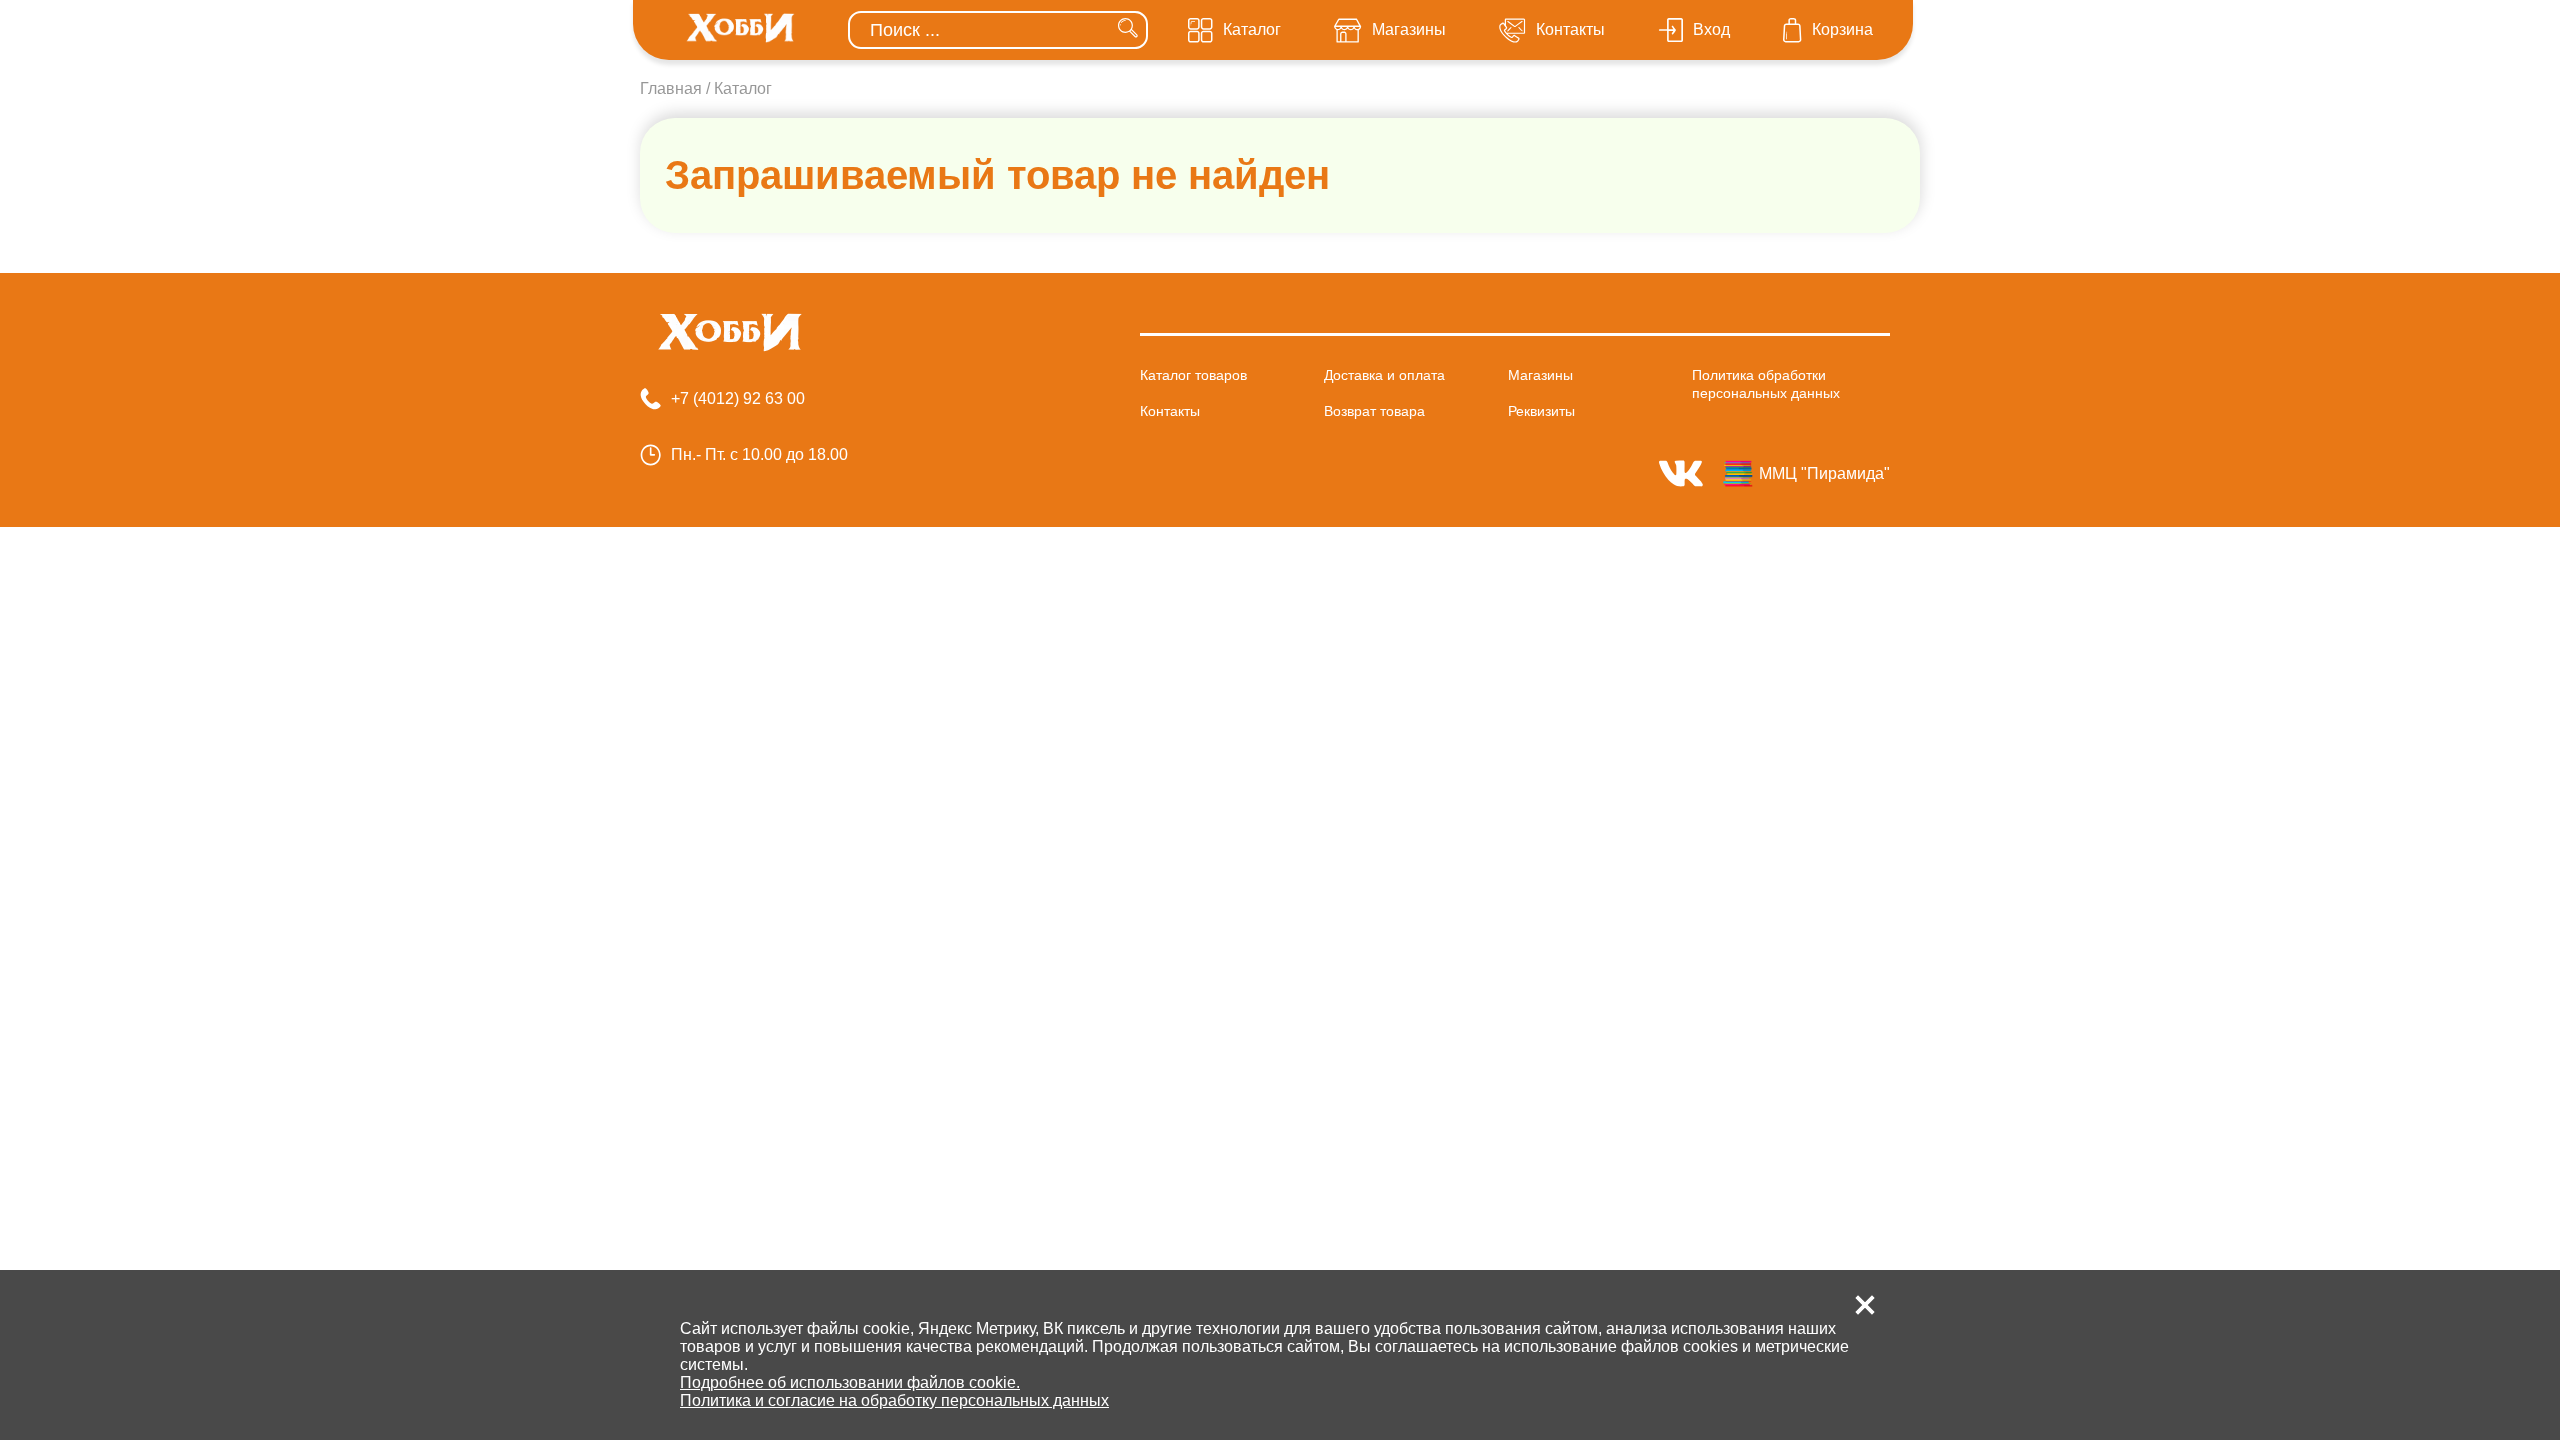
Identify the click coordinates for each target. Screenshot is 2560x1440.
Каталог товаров (1193, 375)
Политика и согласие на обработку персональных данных (894, 1400)
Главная (671, 88)
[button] (1865, 1305)
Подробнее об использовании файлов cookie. (850, 1382)
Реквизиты (1541, 411)
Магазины (1540, 375)
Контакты (1170, 411)
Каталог (743, 88)
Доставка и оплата (1384, 375)
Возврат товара (1374, 411)
